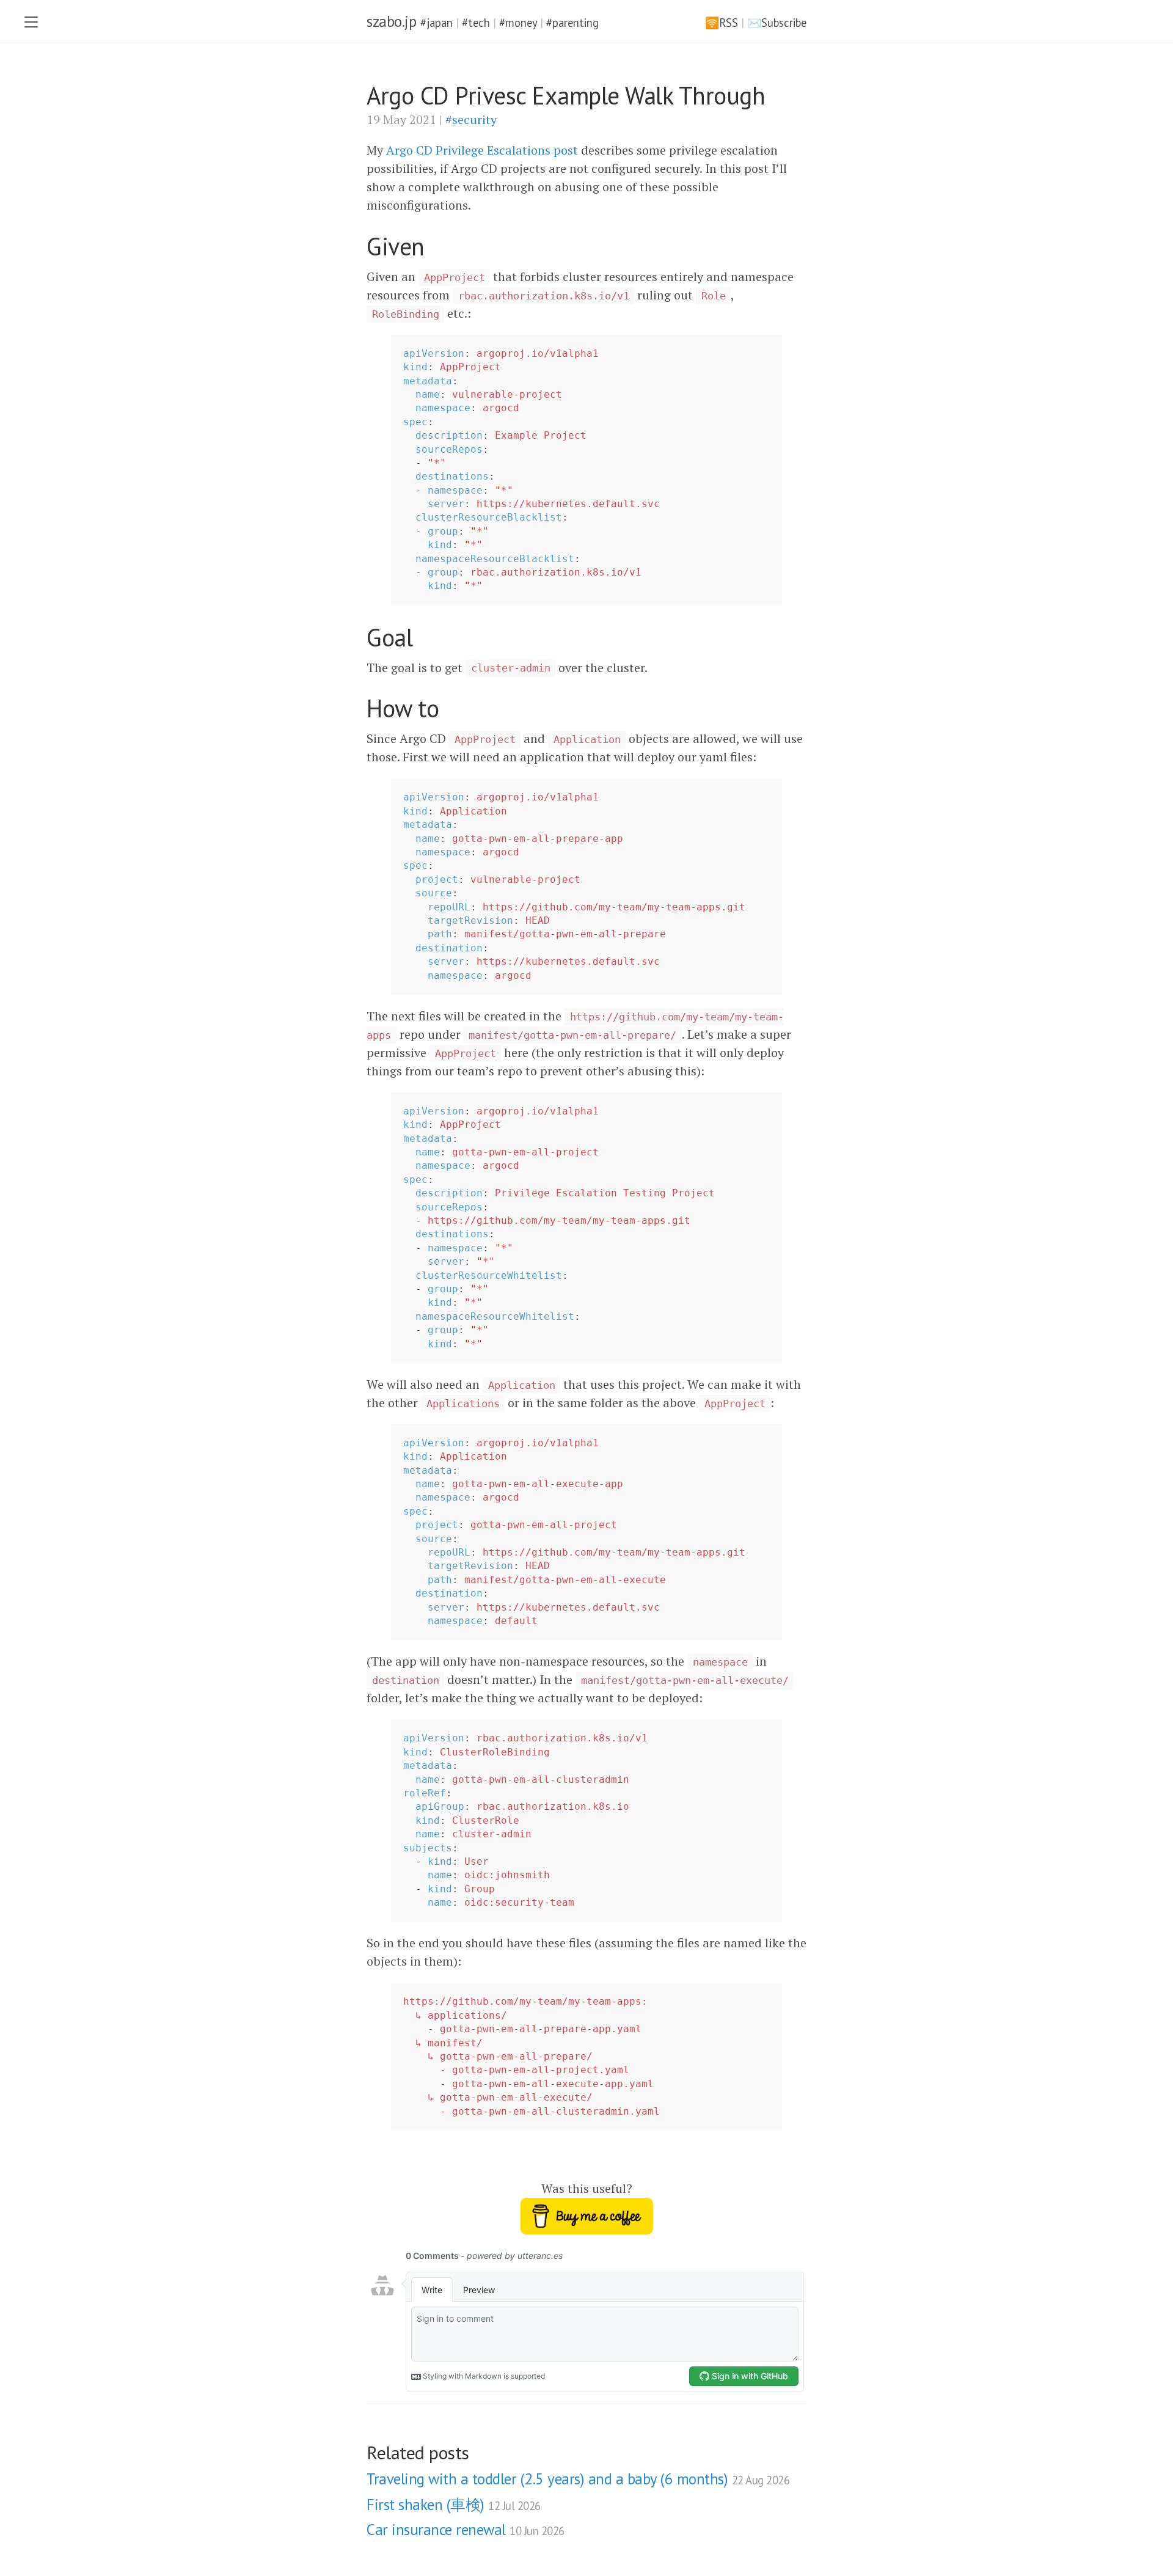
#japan (437, 23)
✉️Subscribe (777, 23)
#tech (476, 23)
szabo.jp (391, 21)
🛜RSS (722, 23)
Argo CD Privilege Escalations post (482, 150)
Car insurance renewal (466, 2530)
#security (471, 119)
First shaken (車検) (454, 2505)
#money (518, 23)
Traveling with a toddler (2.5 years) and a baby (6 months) (578, 2479)
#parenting (572, 23)
